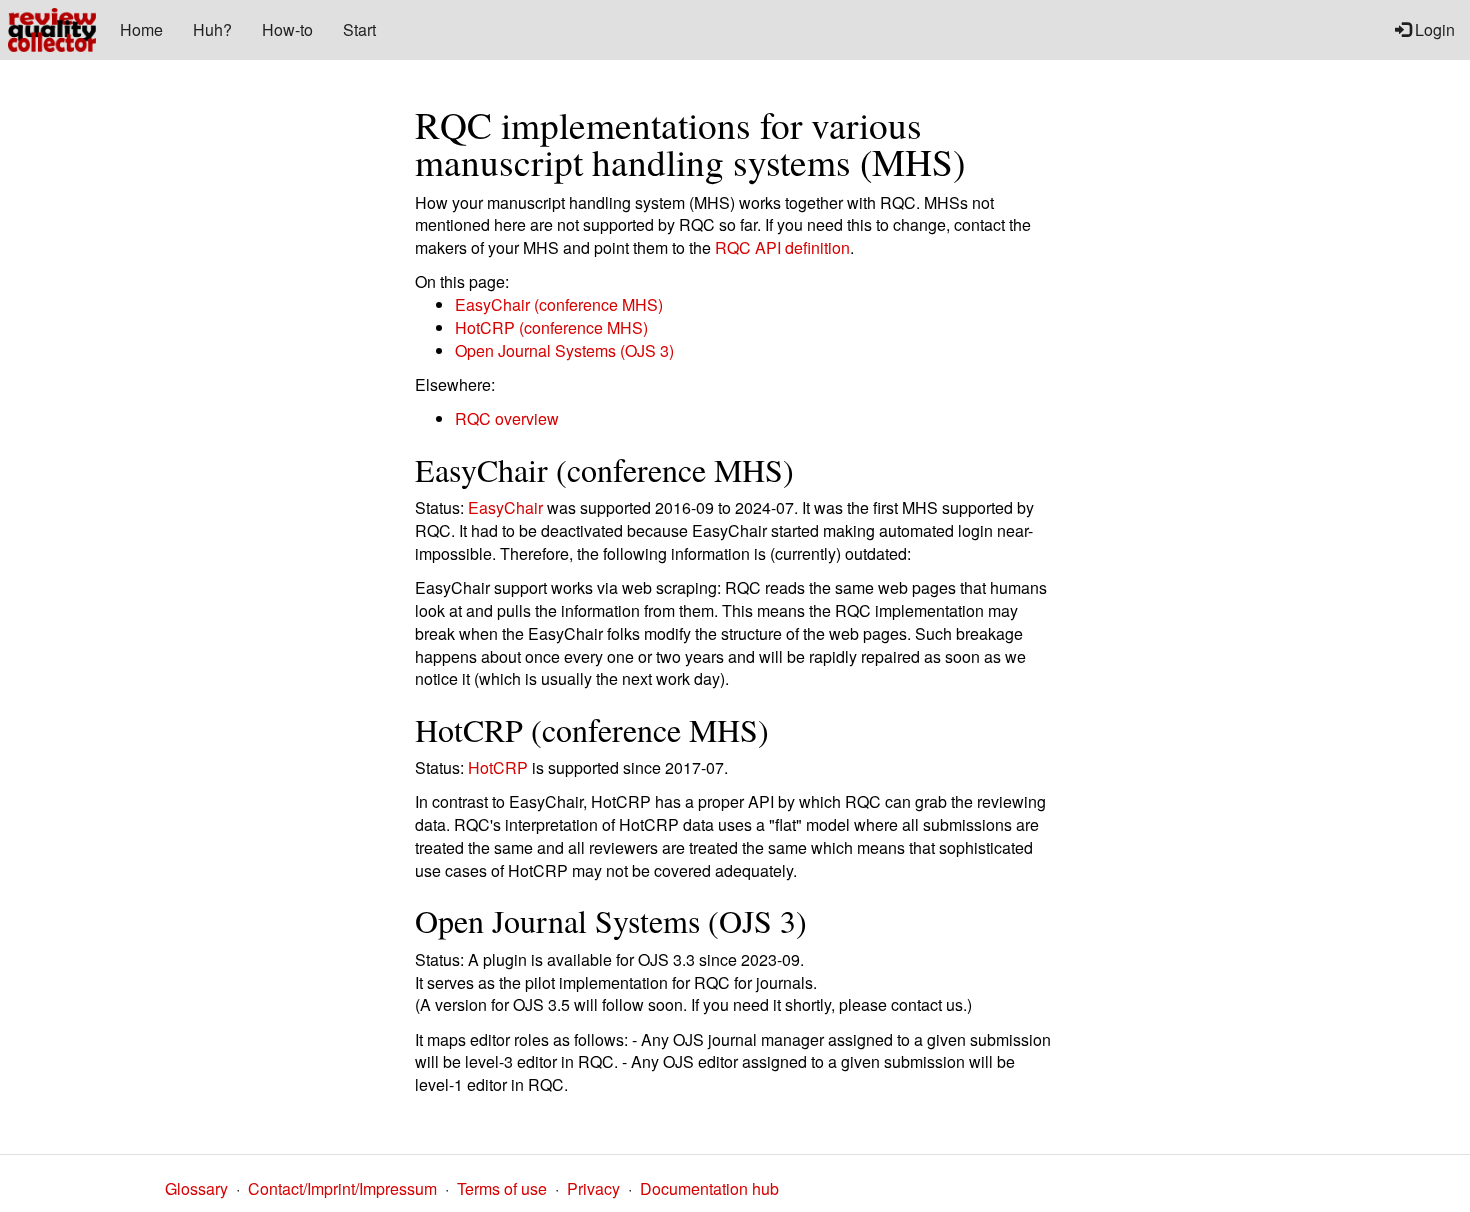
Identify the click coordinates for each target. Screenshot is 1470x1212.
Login (1433, 29)
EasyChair (505, 507)
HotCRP (498, 767)
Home (141, 29)
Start (359, 29)
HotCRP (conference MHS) (551, 327)
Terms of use (502, 1188)
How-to (287, 29)
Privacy (593, 1188)
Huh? (212, 29)
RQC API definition (782, 247)
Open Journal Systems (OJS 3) (564, 350)
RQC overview (507, 418)
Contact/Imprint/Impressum (342, 1188)
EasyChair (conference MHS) (559, 304)
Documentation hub (709, 1188)
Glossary (196, 1188)
